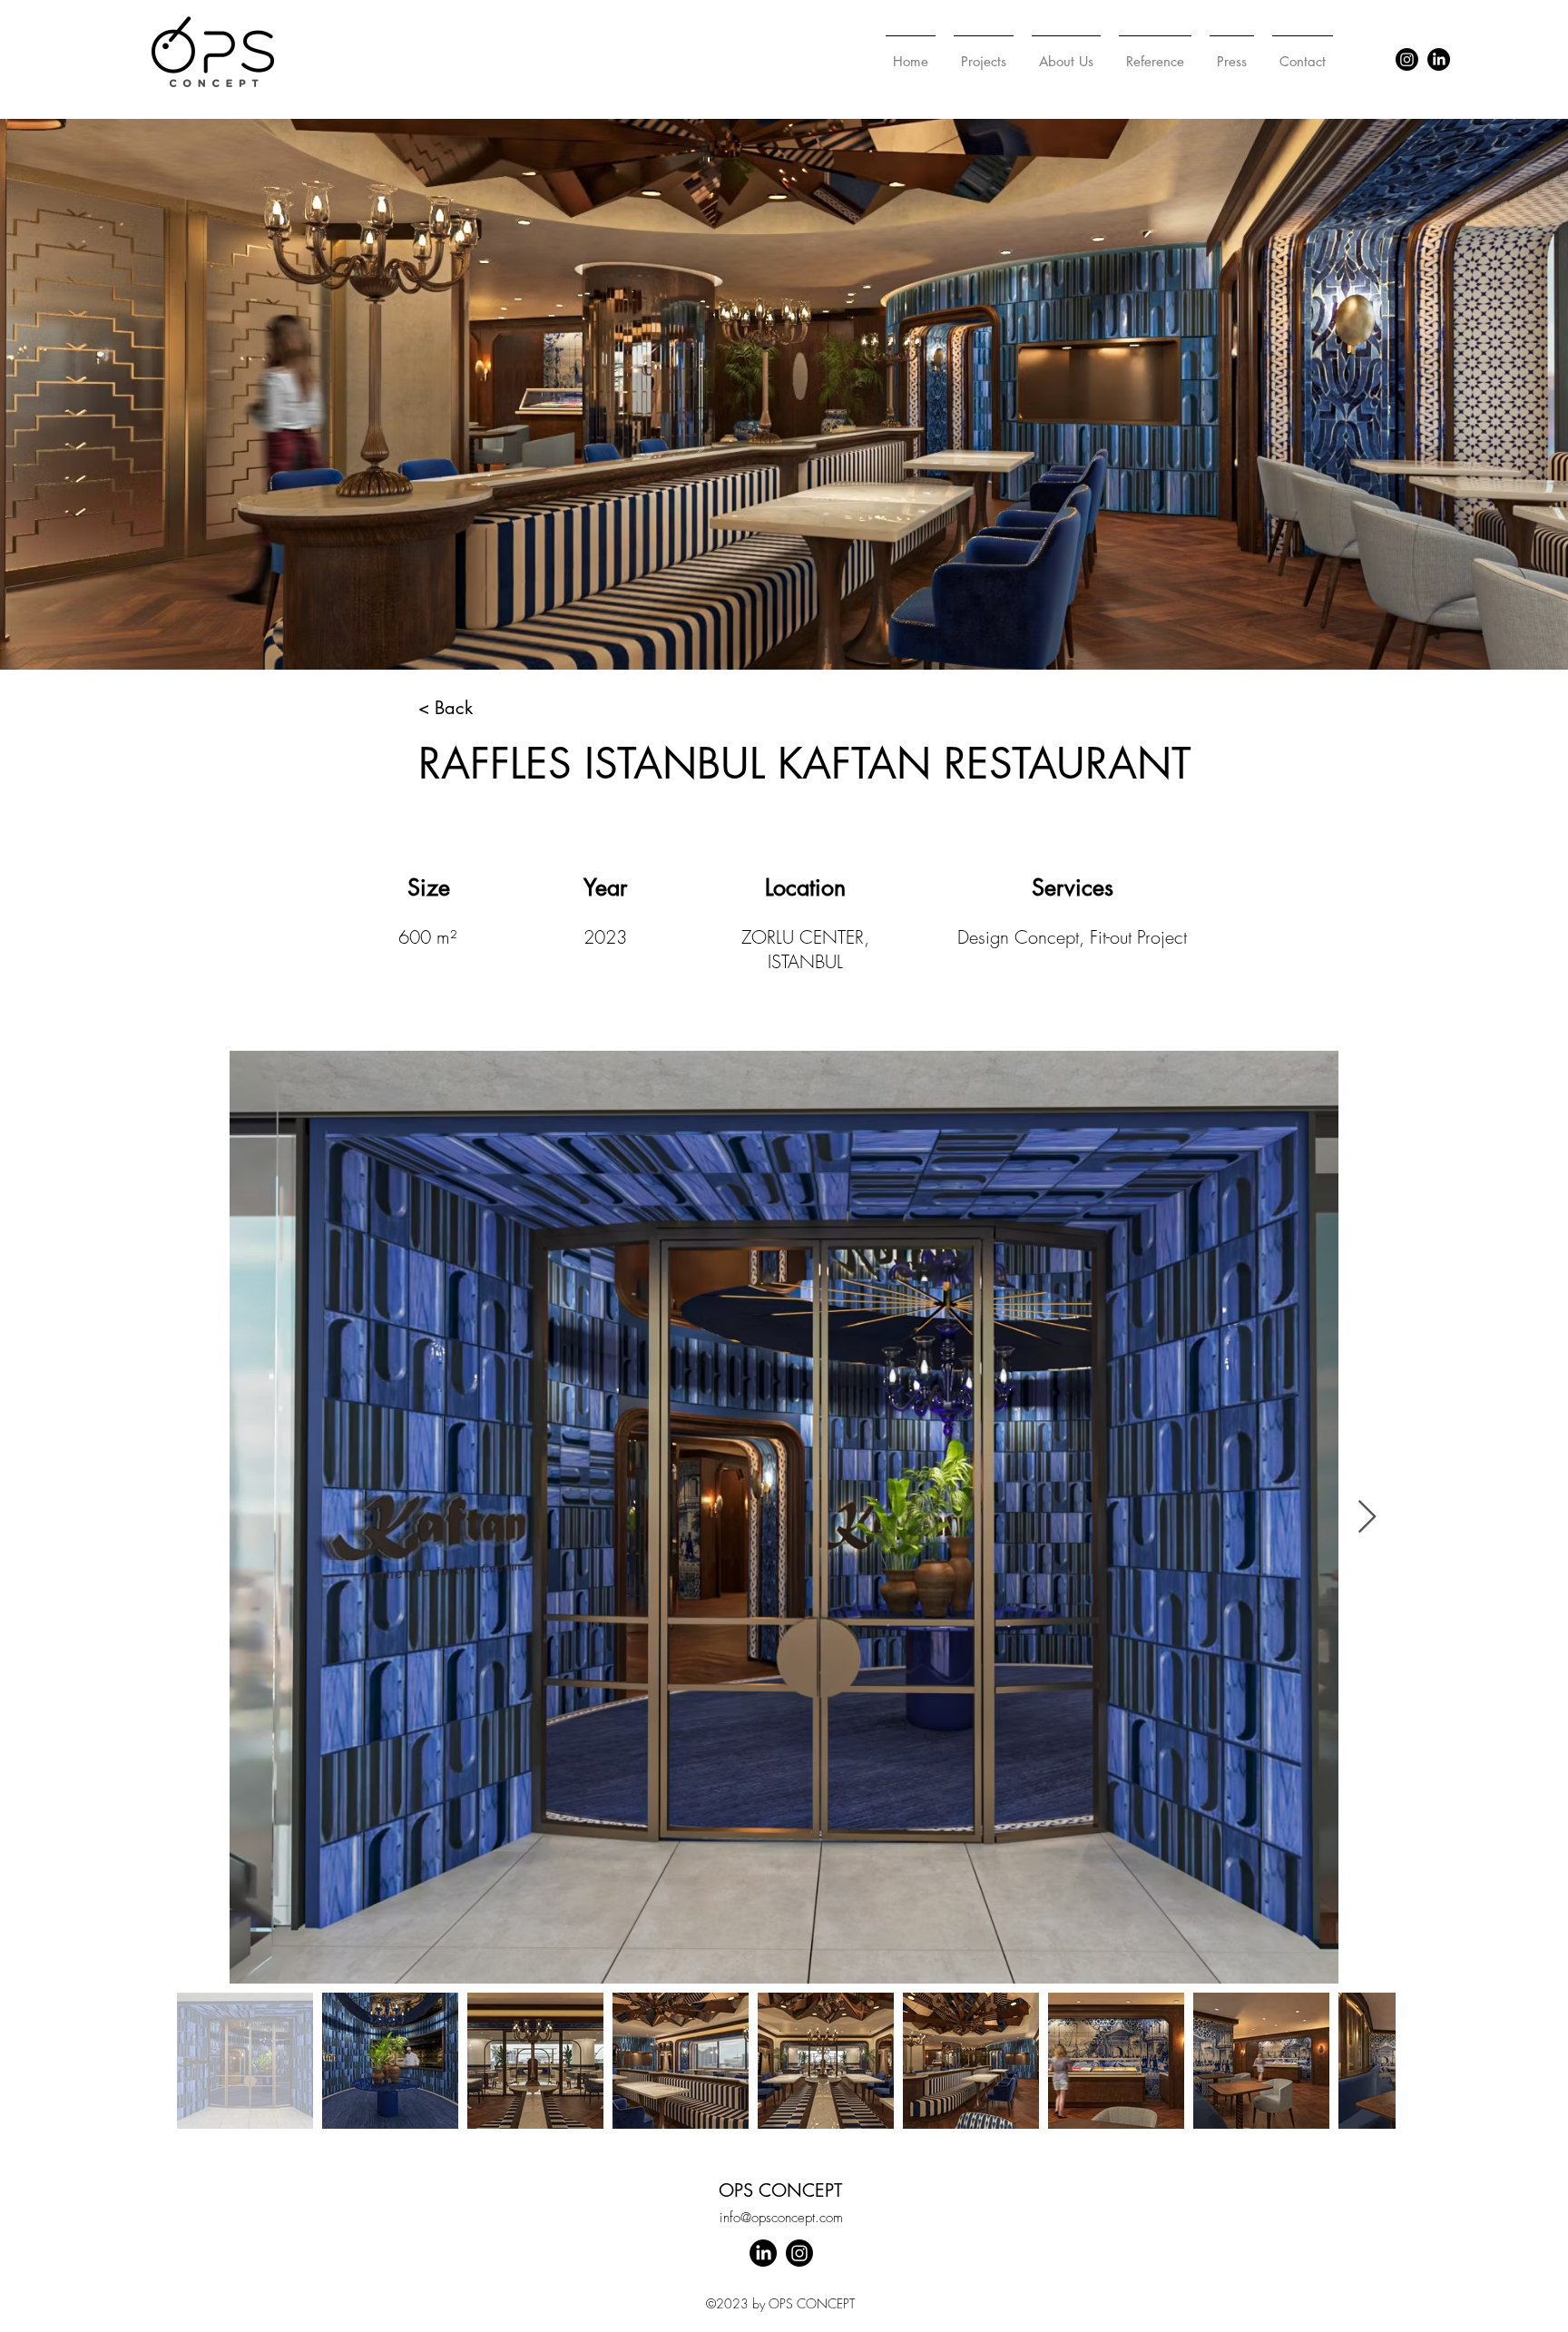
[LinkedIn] (1439, 59)
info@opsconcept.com (781, 2218)
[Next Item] (1367, 1518)
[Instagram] (1407, 59)
